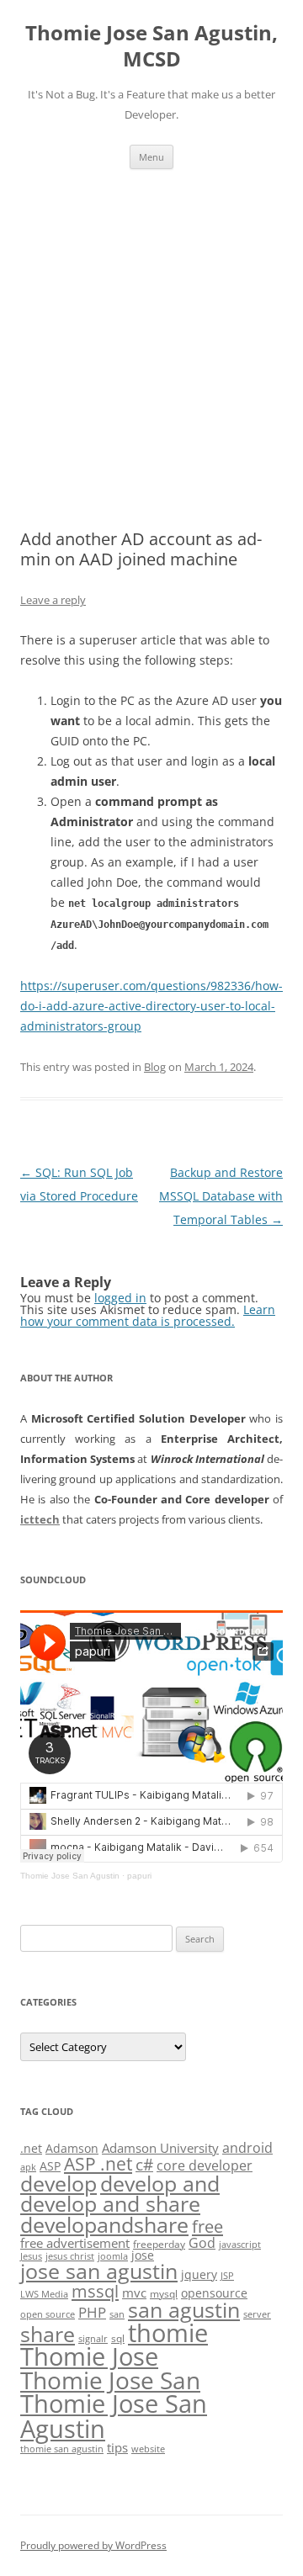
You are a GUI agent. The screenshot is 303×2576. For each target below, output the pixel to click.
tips (117, 2447)
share (48, 2334)
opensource (214, 2293)
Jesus (31, 2256)
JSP (227, 2276)
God (202, 2242)
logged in (120, 1298)
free (207, 2226)
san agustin (184, 2309)
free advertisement (75, 2243)
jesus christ (70, 2256)
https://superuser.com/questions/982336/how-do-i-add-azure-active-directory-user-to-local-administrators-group (151, 1006)
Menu (151, 157)
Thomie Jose (89, 2356)
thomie (168, 2333)
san (117, 2314)
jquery (199, 2274)
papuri (139, 1876)
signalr (93, 2339)
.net (31, 2148)
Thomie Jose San (110, 2380)
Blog (155, 1067)
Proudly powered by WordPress (93, 2545)
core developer (205, 2165)
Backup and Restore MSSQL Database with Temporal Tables (221, 1196)
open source (48, 2314)
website (148, 2449)
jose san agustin (99, 2271)
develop (58, 2184)
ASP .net (98, 2163)
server (257, 2314)
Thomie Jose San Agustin (70, 1876)
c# (144, 2165)
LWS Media (44, 2294)
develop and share (110, 2204)
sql (118, 2338)
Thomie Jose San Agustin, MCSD (151, 46)
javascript (240, 2245)
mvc (134, 2292)
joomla (113, 2256)
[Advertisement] (151, 349)
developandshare (104, 2225)
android (247, 2148)
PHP (92, 2312)
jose (143, 2255)
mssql (95, 2291)
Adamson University (160, 2148)
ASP (50, 2166)
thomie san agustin (62, 2449)
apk (28, 2167)
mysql (164, 2294)
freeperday (159, 2244)
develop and (160, 2184)
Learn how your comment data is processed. (148, 1315)
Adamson (72, 2148)
